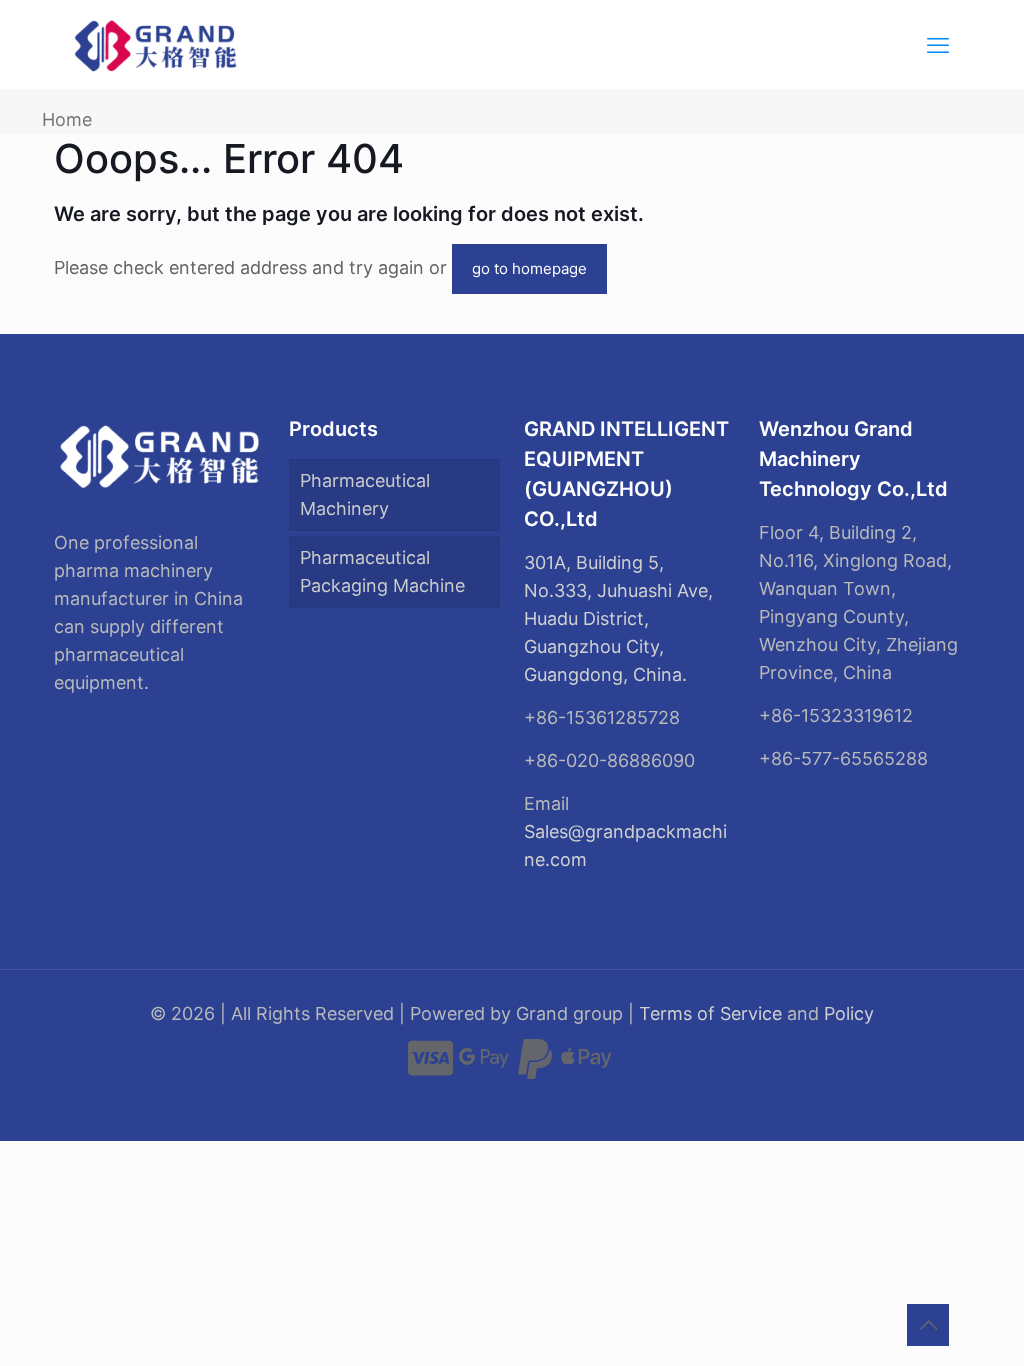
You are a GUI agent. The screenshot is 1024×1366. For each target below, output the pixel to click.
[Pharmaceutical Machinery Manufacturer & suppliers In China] (156, 45)
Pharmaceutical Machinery (365, 494)
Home (67, 119)
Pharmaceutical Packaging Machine (382, 571)
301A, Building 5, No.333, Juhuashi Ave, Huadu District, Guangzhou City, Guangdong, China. (618, 618)
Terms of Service (710, 1013)
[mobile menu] (938, 45)
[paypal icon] (535, 1067)
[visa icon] (430, 1067)
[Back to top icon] (928, 1325)
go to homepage (529, 268)
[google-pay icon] (484, 1067)
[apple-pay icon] (586, 1067)
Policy (849, 1013)
